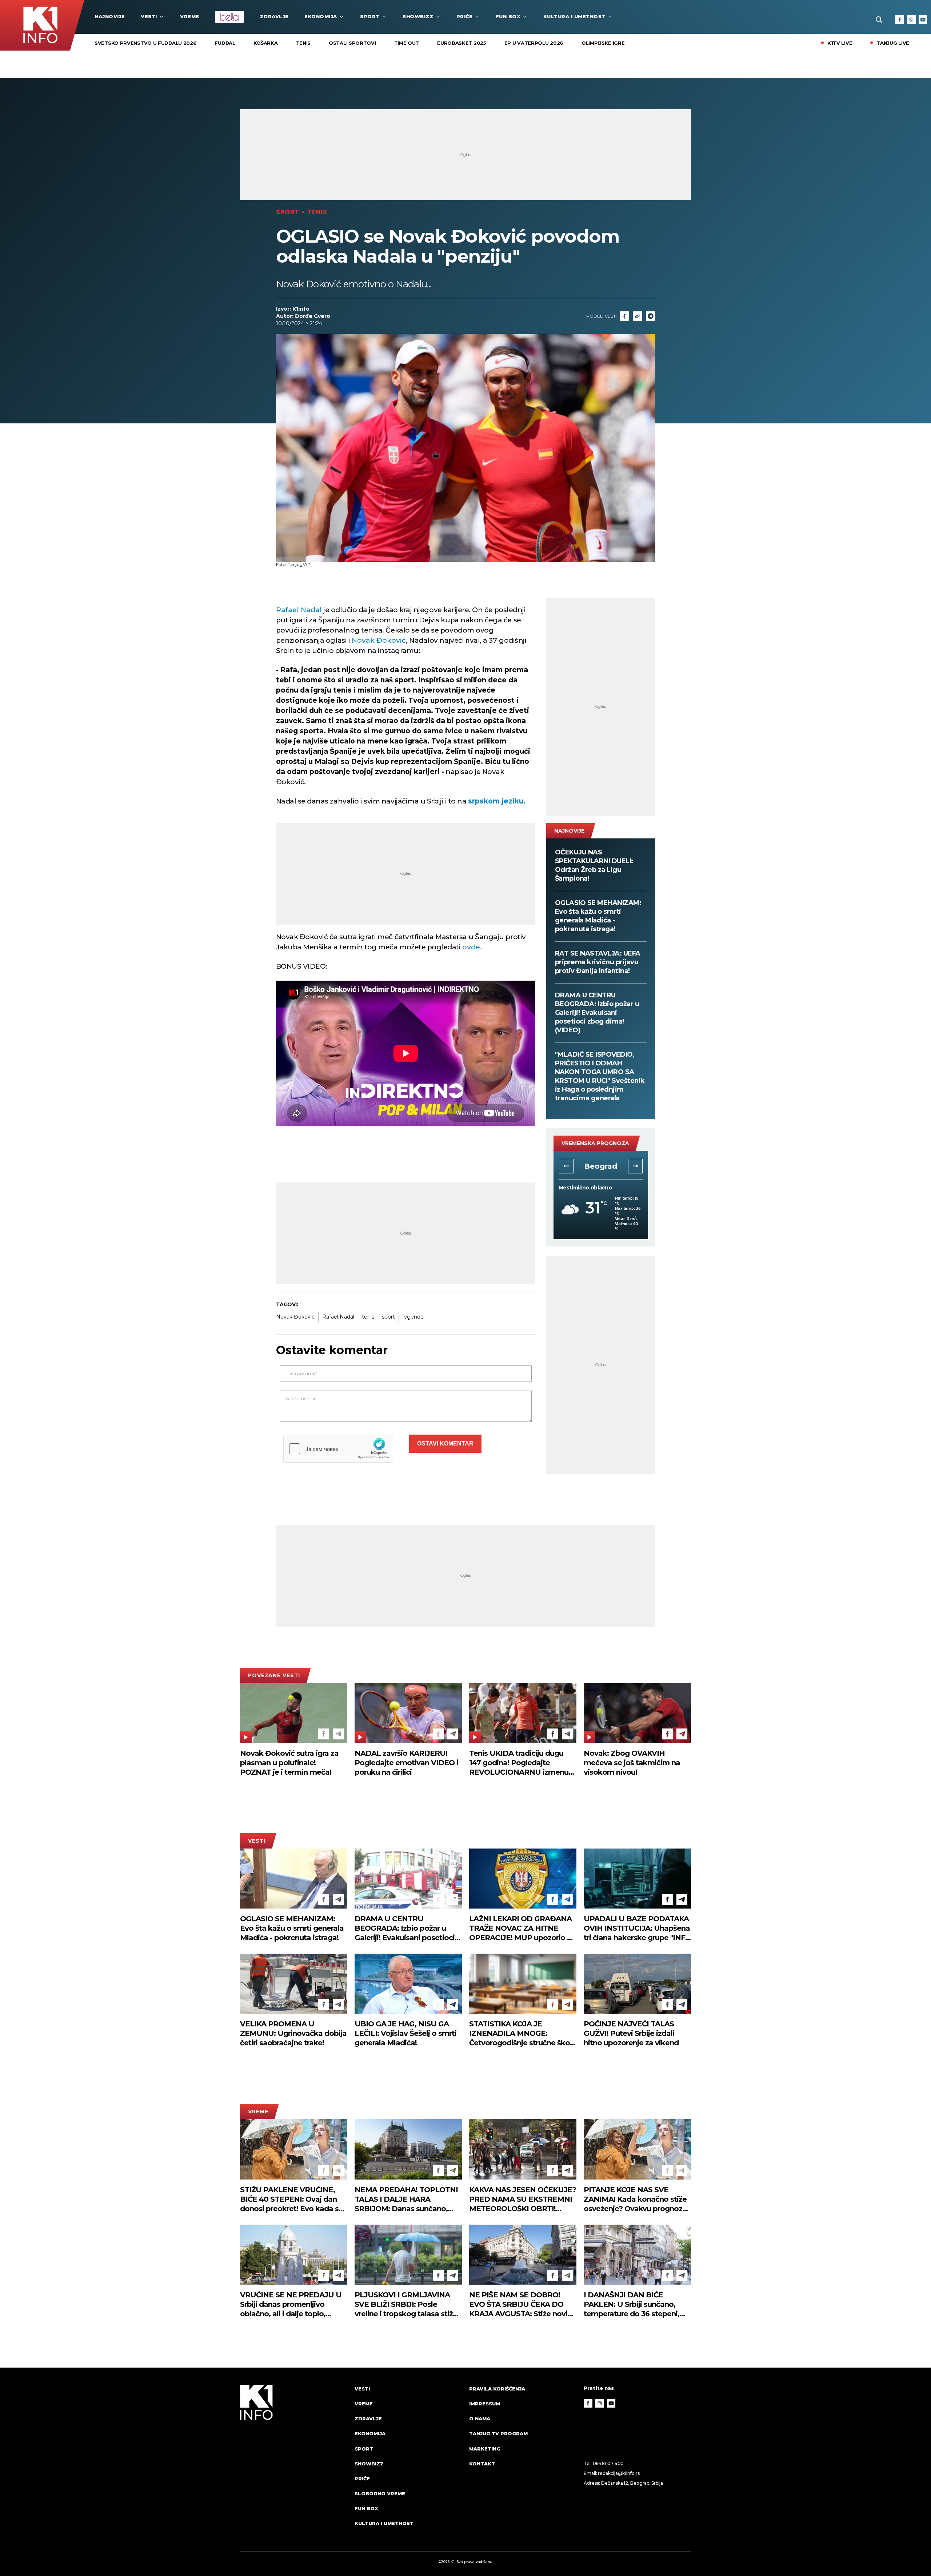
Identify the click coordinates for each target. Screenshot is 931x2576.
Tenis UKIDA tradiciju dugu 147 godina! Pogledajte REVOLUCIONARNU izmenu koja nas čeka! (519, 1763)
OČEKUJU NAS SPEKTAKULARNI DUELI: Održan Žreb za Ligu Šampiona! (594, 865)
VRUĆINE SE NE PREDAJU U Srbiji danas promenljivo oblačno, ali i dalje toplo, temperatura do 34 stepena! (291, 2304)
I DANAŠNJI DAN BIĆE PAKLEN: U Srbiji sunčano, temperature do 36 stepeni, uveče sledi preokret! (632, 2304)
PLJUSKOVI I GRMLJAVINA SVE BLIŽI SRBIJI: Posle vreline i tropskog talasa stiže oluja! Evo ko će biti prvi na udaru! (406, 2304)
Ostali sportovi (352, 43)
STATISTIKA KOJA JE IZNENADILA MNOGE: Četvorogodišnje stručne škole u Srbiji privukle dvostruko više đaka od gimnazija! (523, 2033)
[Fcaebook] (624, 316)
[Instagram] (911, 20)
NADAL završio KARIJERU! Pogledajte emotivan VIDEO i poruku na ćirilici (406, 1763)
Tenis (303, 43)
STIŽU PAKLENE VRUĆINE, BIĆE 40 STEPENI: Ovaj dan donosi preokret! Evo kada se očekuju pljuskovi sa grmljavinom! (291, 2199)
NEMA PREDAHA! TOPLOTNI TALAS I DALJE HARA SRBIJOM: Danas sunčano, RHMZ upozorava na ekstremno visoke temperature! (406, 2199)
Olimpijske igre (603, 43)
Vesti (149, 16)
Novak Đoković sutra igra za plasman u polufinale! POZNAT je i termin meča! (289, 1763)
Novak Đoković (378, 640)
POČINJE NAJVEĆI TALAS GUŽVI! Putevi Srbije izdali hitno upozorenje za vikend (631, 2033)
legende (413, 1317)
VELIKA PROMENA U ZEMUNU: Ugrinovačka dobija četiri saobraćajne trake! (293, 2033)
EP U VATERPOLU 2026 (534, 43)
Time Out (407, 43)
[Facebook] (900, 20)
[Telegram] (651, 316)
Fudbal (225, 43)
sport (388, 1317)
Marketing (485, 2449)
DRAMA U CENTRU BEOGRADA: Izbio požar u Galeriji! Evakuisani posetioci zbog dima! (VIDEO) (597, 1013)
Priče (465, 16)
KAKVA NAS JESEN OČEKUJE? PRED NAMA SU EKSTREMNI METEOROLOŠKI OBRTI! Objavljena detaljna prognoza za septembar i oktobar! (523, 2199)
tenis (368, 1317)
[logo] (294, 2463)
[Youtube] (923, 20)
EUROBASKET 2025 (462, 43)
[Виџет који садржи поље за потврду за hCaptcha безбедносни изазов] (338, 1449)
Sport (370, 16)
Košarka (266, 43)
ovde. (472, 947)
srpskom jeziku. (496, 801)
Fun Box (508, 16)
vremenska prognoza (595, 1143)
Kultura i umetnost (574, 16)
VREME (190, 16)
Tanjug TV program (498, 2433)
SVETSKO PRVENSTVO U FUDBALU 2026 (145, 43)
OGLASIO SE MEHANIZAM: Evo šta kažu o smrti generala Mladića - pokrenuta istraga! (598, 916)
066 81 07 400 (608, 2463)
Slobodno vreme (380, 2493)
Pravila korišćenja (497, 2389)
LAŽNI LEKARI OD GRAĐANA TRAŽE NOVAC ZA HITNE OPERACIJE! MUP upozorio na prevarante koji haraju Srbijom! (523, 1928)
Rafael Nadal (299, 610)
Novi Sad (601, 1166)
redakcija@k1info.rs (619, 2473)
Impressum (485, 2404)
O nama (480, 2419)
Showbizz (418, 16)
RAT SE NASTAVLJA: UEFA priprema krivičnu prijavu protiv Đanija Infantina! (598, 962)
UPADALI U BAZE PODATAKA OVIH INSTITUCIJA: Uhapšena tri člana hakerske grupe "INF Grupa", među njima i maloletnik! (637, 1928)
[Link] (638, 316)
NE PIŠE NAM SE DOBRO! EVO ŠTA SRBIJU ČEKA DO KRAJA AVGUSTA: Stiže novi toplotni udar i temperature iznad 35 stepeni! (518, 2304)
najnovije (110, 16)
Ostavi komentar (445, 1443)
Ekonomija (321, 16)
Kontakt (482, 2464)
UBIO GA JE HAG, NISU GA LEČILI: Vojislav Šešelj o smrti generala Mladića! (405, 2033)
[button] (566, 1166)
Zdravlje (274, 16)
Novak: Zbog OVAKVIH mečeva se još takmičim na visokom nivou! (632, 1763)
